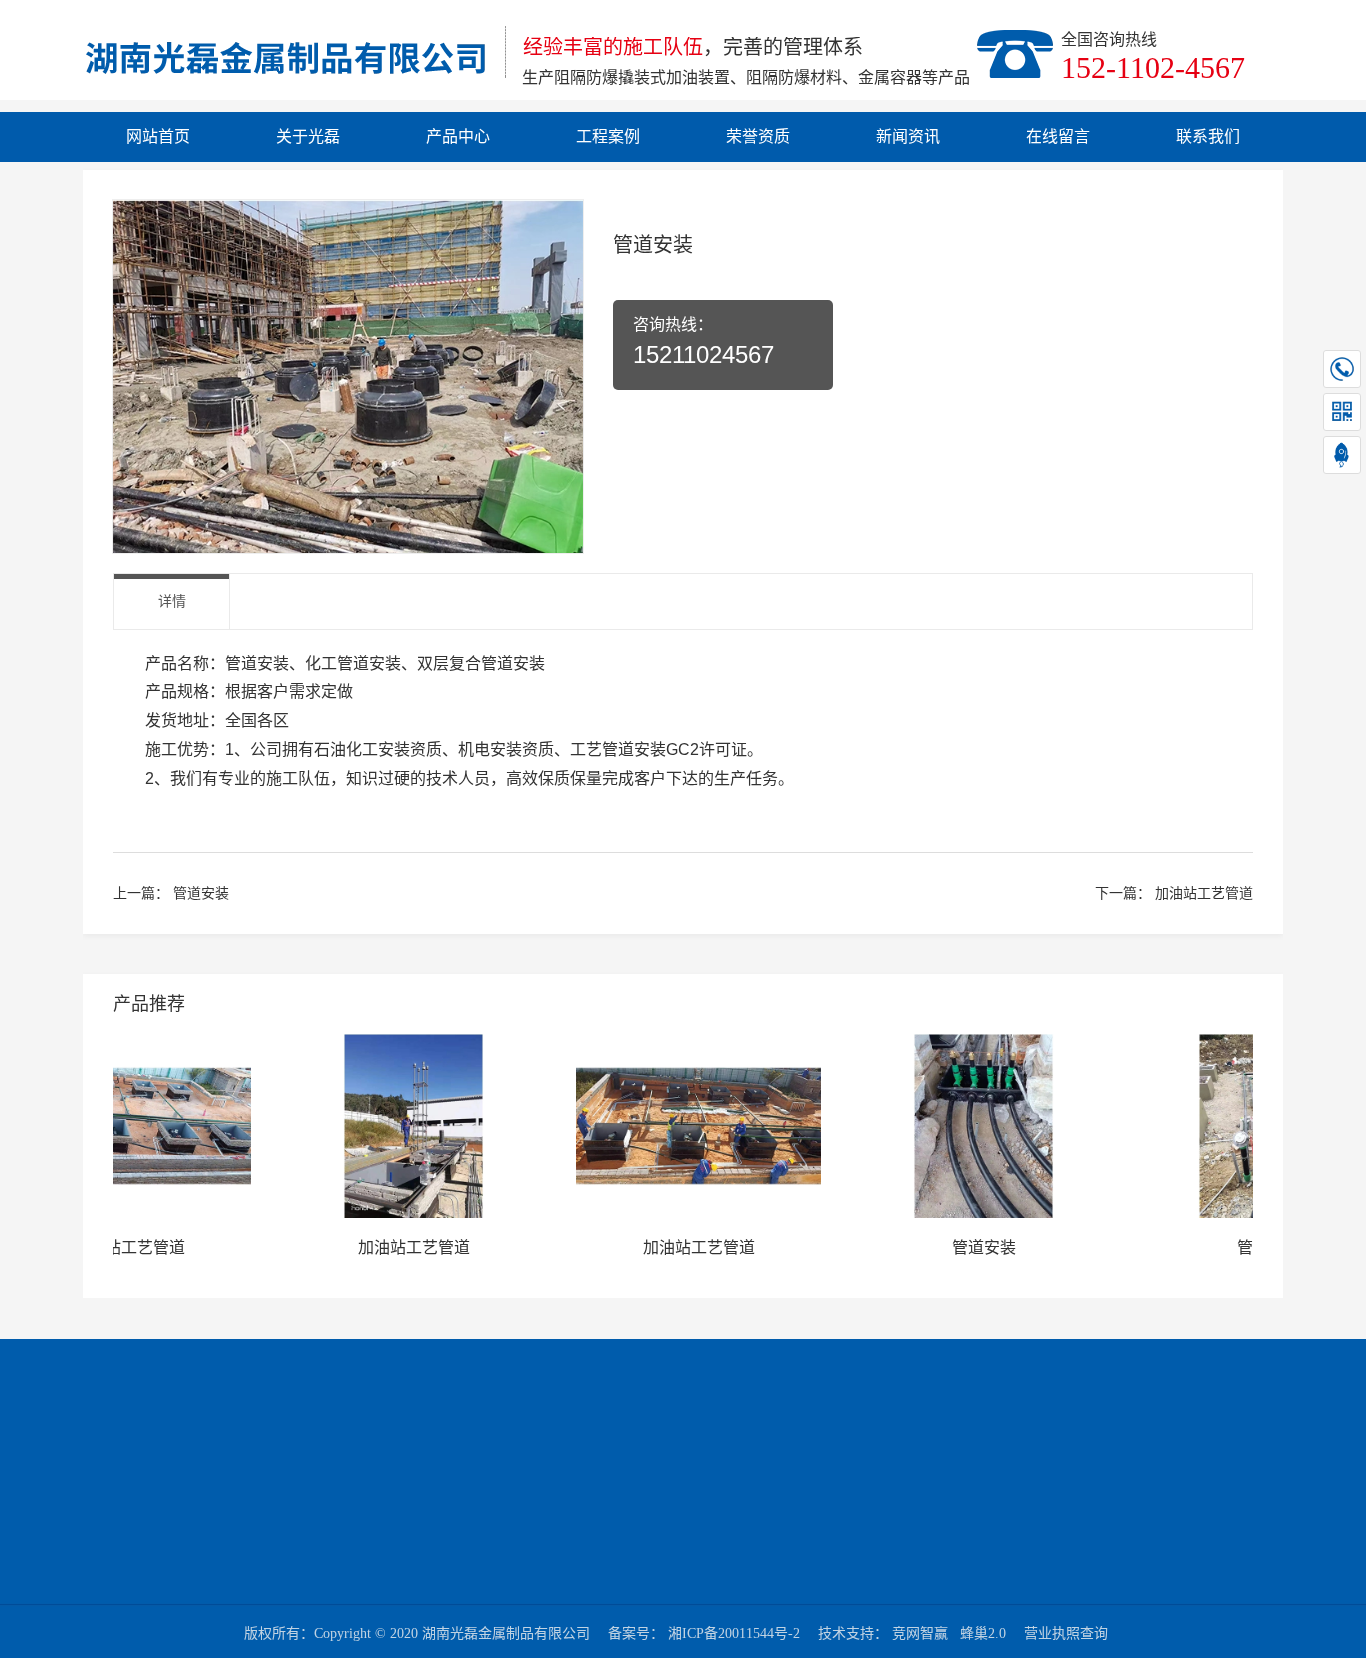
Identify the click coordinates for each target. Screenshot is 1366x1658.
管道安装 (201, 893)
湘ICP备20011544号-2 (734, 1633)
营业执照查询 (1066, 1633)
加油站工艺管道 (1204, 893)
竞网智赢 (920, 1633)
